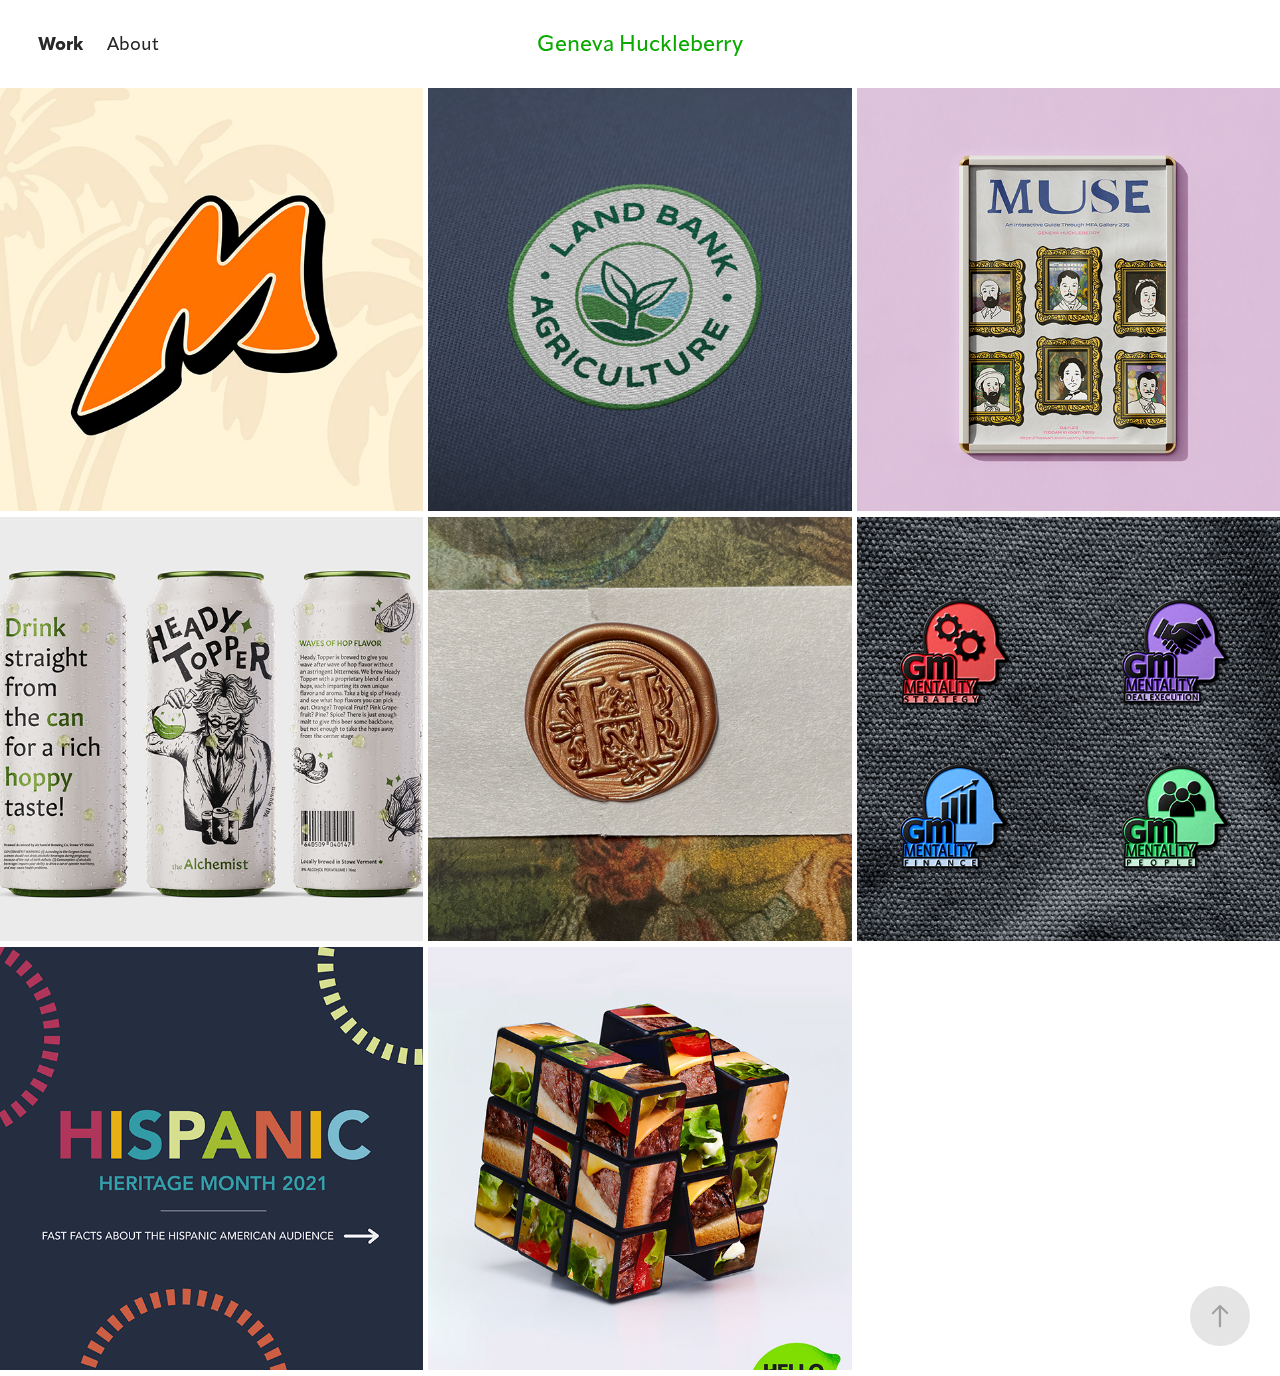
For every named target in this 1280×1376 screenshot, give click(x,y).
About (133, 44)
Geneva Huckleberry (640, 43)
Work (60, 44)
